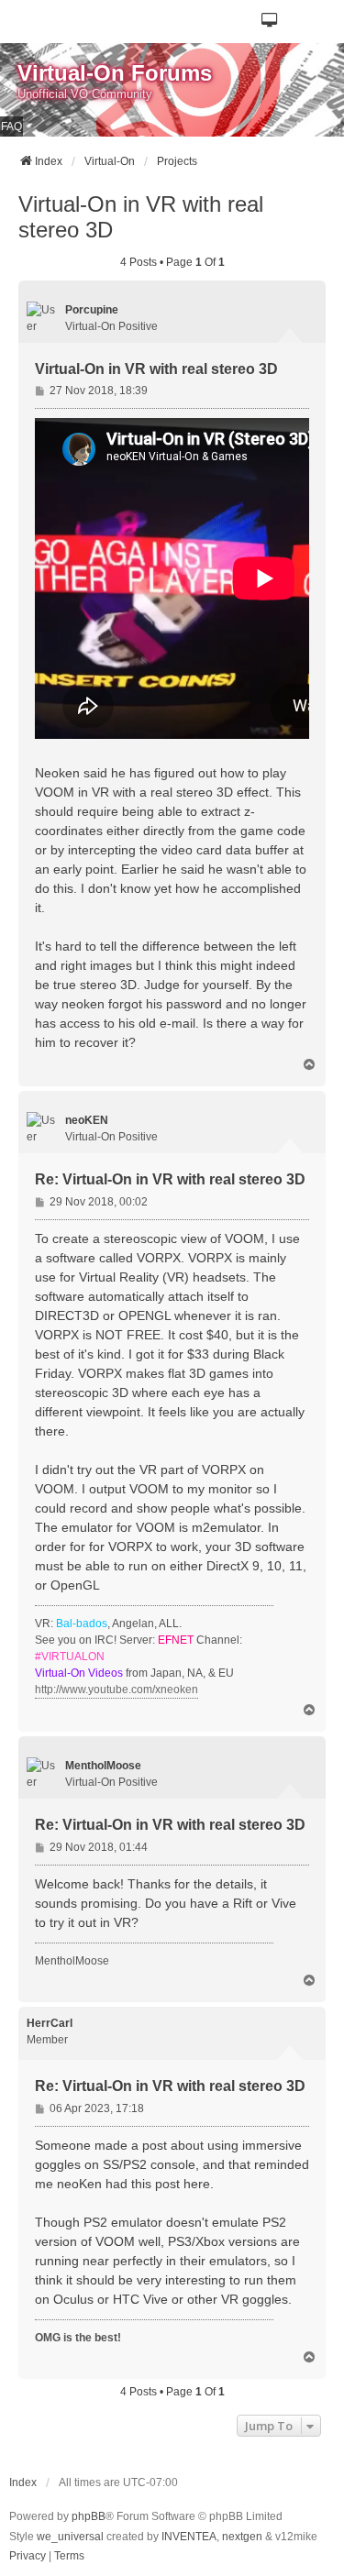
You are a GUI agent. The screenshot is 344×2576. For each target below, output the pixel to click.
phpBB (89, 2516)
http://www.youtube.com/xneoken (117, 1690)
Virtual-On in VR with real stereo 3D (141, 217)
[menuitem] (28, 2557)
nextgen (242, 2537)
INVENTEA (189, 2537)
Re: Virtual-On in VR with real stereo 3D (170, 1179)
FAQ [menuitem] (11, 127)
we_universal (70, 2537)
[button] (270, 22)
